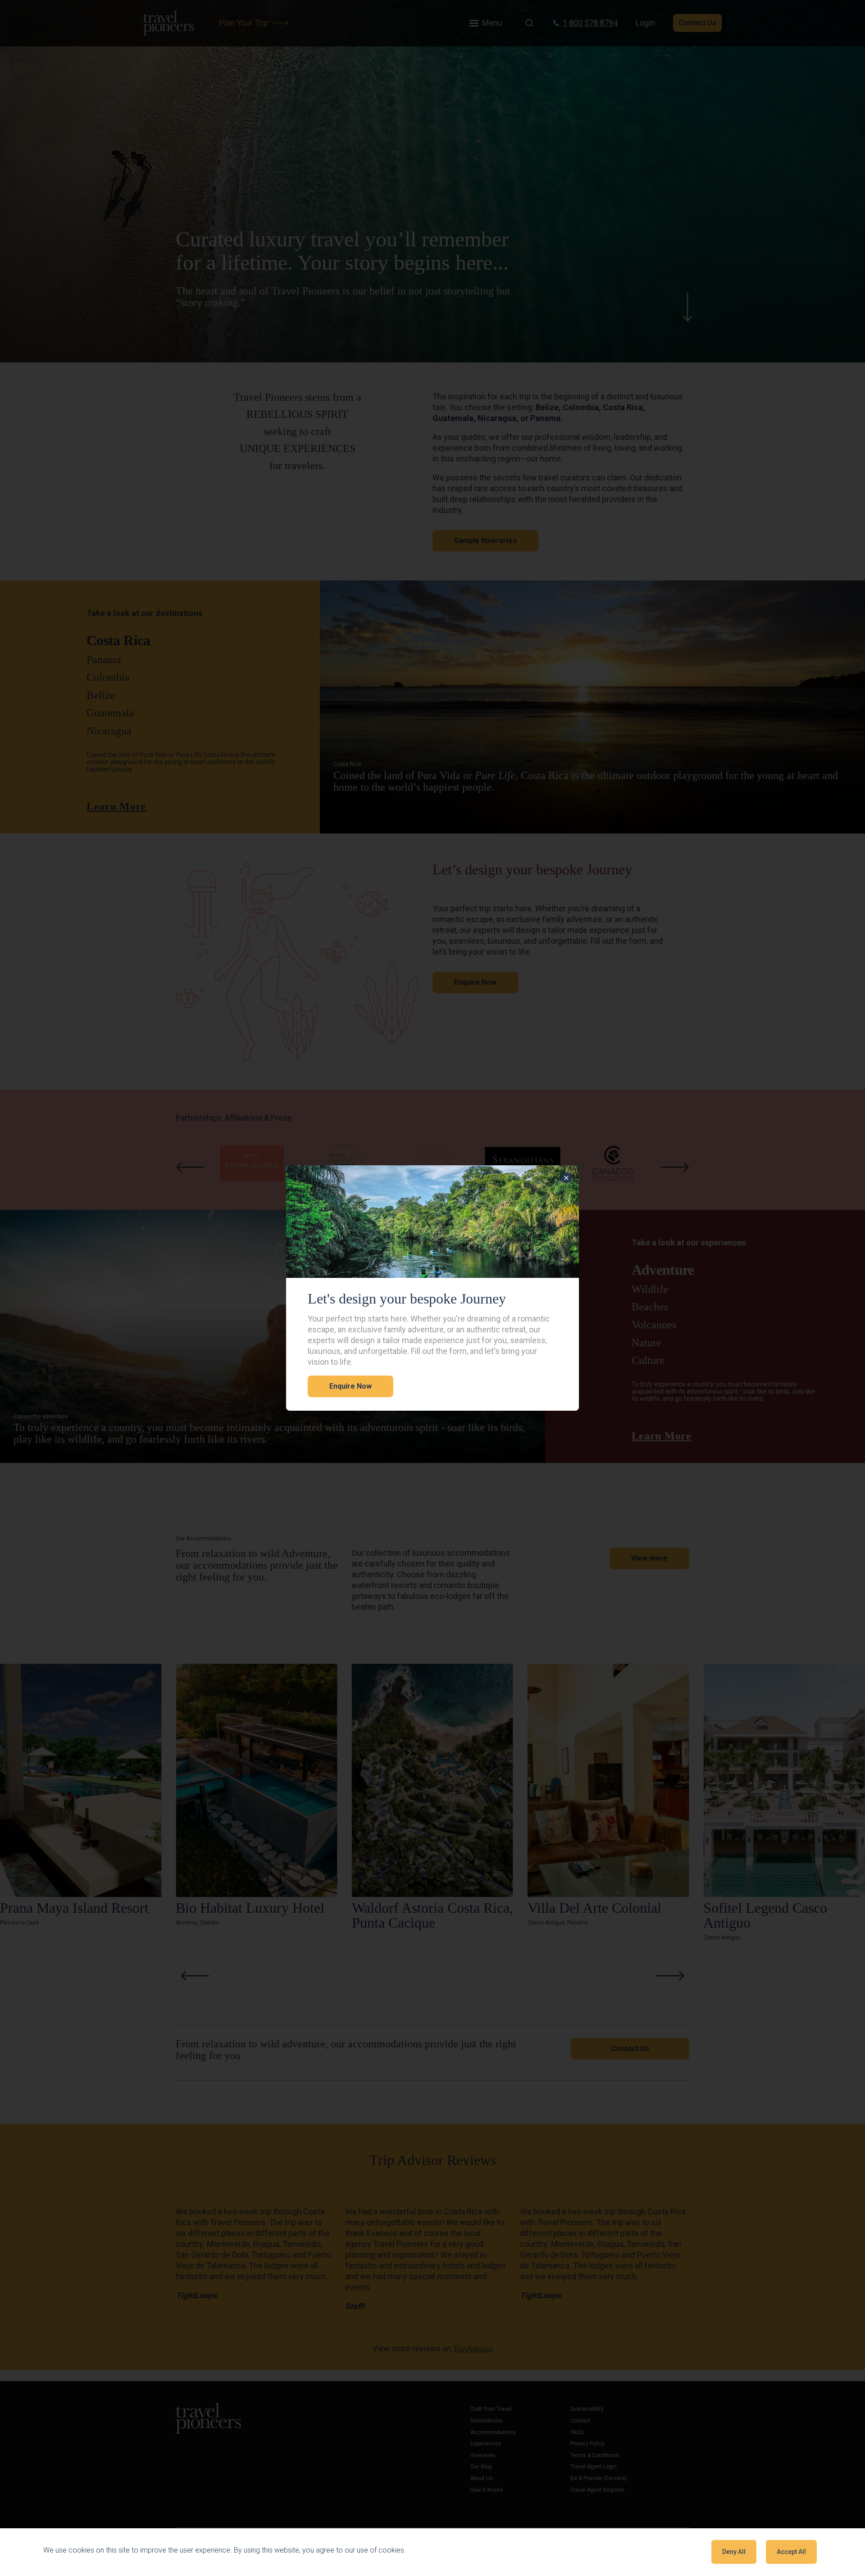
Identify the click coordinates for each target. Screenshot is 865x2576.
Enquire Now (351, 1386)
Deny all (734, 2552)
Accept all (791, 2552)
